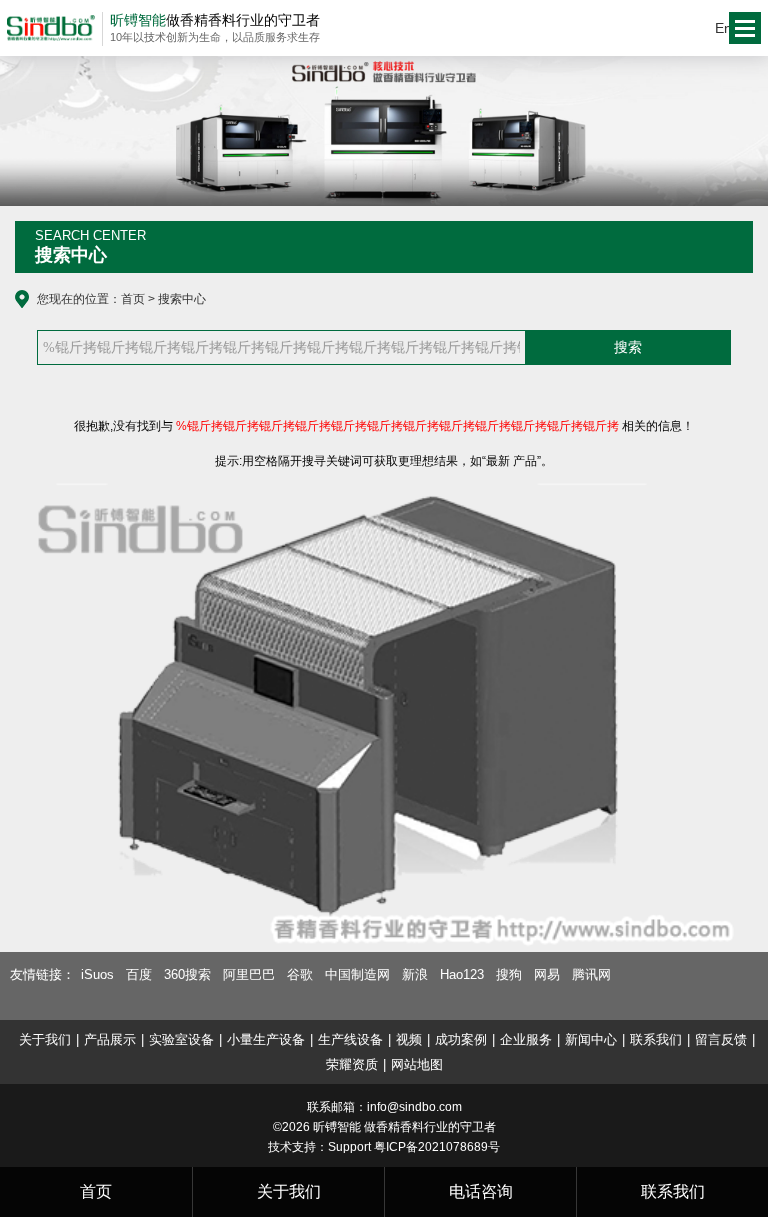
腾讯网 (591, 974)
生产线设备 (350, 1039)
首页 (133, 299)
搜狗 (509, 974)
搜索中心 (182, 299)
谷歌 (300, 974)
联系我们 (656, 1039)
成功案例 (461, 1039)
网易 (547, 974)
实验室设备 (181, 1039)
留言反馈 (721, 1039)
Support (349, 1147)
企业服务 (526, 1039)
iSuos (97, 974)
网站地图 (417, 1064)
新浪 (415, 974)
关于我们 (45, 1039)
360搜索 (187, 974)
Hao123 (462, 974)
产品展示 (110, 1039)
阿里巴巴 (249, 974)
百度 (139, 974)
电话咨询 (481, 1191)
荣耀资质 (352, 1064)
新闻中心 (591, 1039)
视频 (409, 1039)
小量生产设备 (266, 1039)
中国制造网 (357, 974)
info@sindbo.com (414, 1107)
